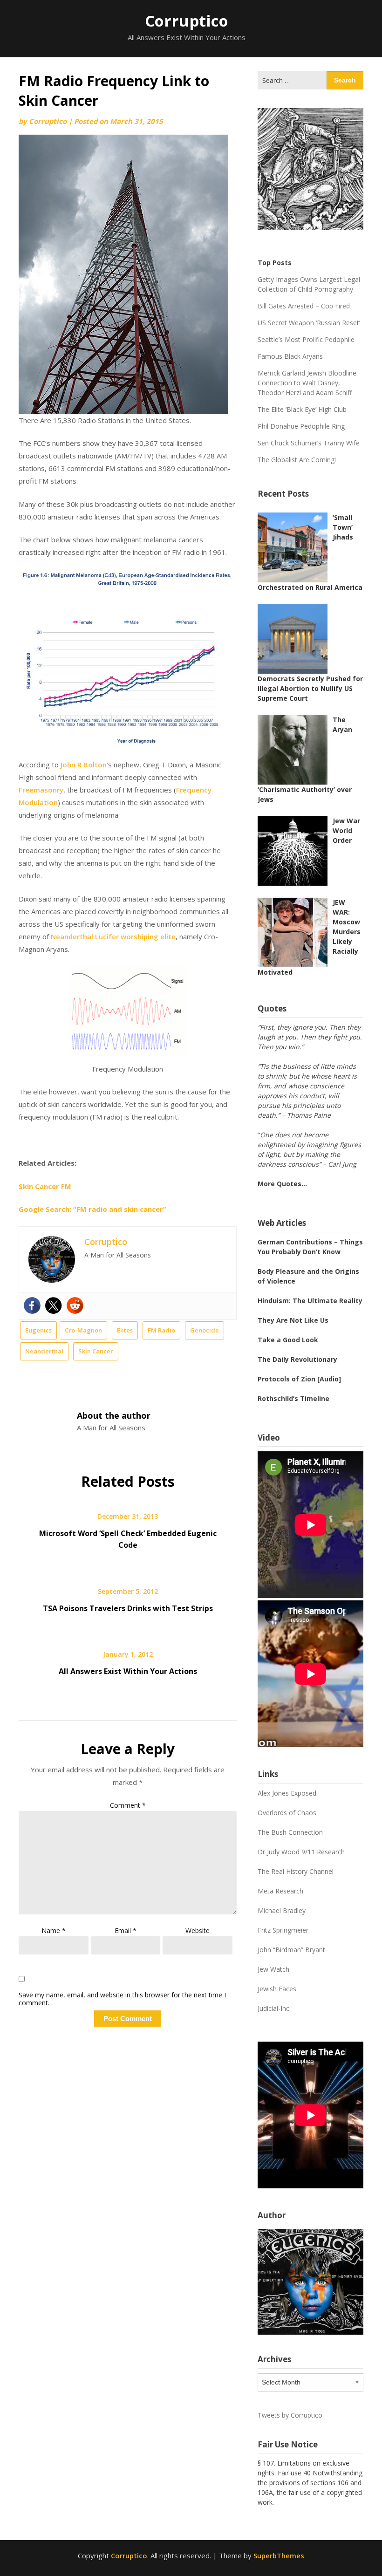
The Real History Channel (296, 1871)
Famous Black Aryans (290, 356)
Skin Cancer (96, 1351)
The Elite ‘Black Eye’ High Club (302, 409)
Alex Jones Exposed (287, 1793)
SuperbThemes (279, 2556)
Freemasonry (41, 790)
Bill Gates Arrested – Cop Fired (304, 306)
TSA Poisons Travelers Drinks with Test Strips (128, 1608)
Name (54, 1930)
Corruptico (187, 21)
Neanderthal (44, 1351)
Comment (128, 1805)
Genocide (205, 1330)
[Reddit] (75, 1305)
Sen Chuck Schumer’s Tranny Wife (309, 443)
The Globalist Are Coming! (297, 460)
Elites (125, 1330)
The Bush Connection (290, 1832)
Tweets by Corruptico (290, 2415)
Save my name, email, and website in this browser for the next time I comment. (122, 1999)
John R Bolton (84, 765)
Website (198, 1930)
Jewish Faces (277, 1989)
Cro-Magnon (83, 1330)
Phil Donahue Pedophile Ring (301, 426)
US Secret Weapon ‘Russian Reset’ (309, 323)
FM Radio (161, 1330)
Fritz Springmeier (283, 1930)
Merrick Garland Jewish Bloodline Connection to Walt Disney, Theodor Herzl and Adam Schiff (307, 383)
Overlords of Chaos (287, 1813)
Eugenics (38, 1330)
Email (126, 1930)
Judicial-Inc (273, 2008)
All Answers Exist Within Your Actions (128, 1671)
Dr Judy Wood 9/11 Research (301, 1852)
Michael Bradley (282, 1910)
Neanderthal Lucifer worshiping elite (113, 936)
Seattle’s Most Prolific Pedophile (306, 339)
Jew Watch (273, 1969)
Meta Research (280, 1891)
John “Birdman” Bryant (291, 1950)
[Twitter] (54, 1305)
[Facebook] (32, 1305)
